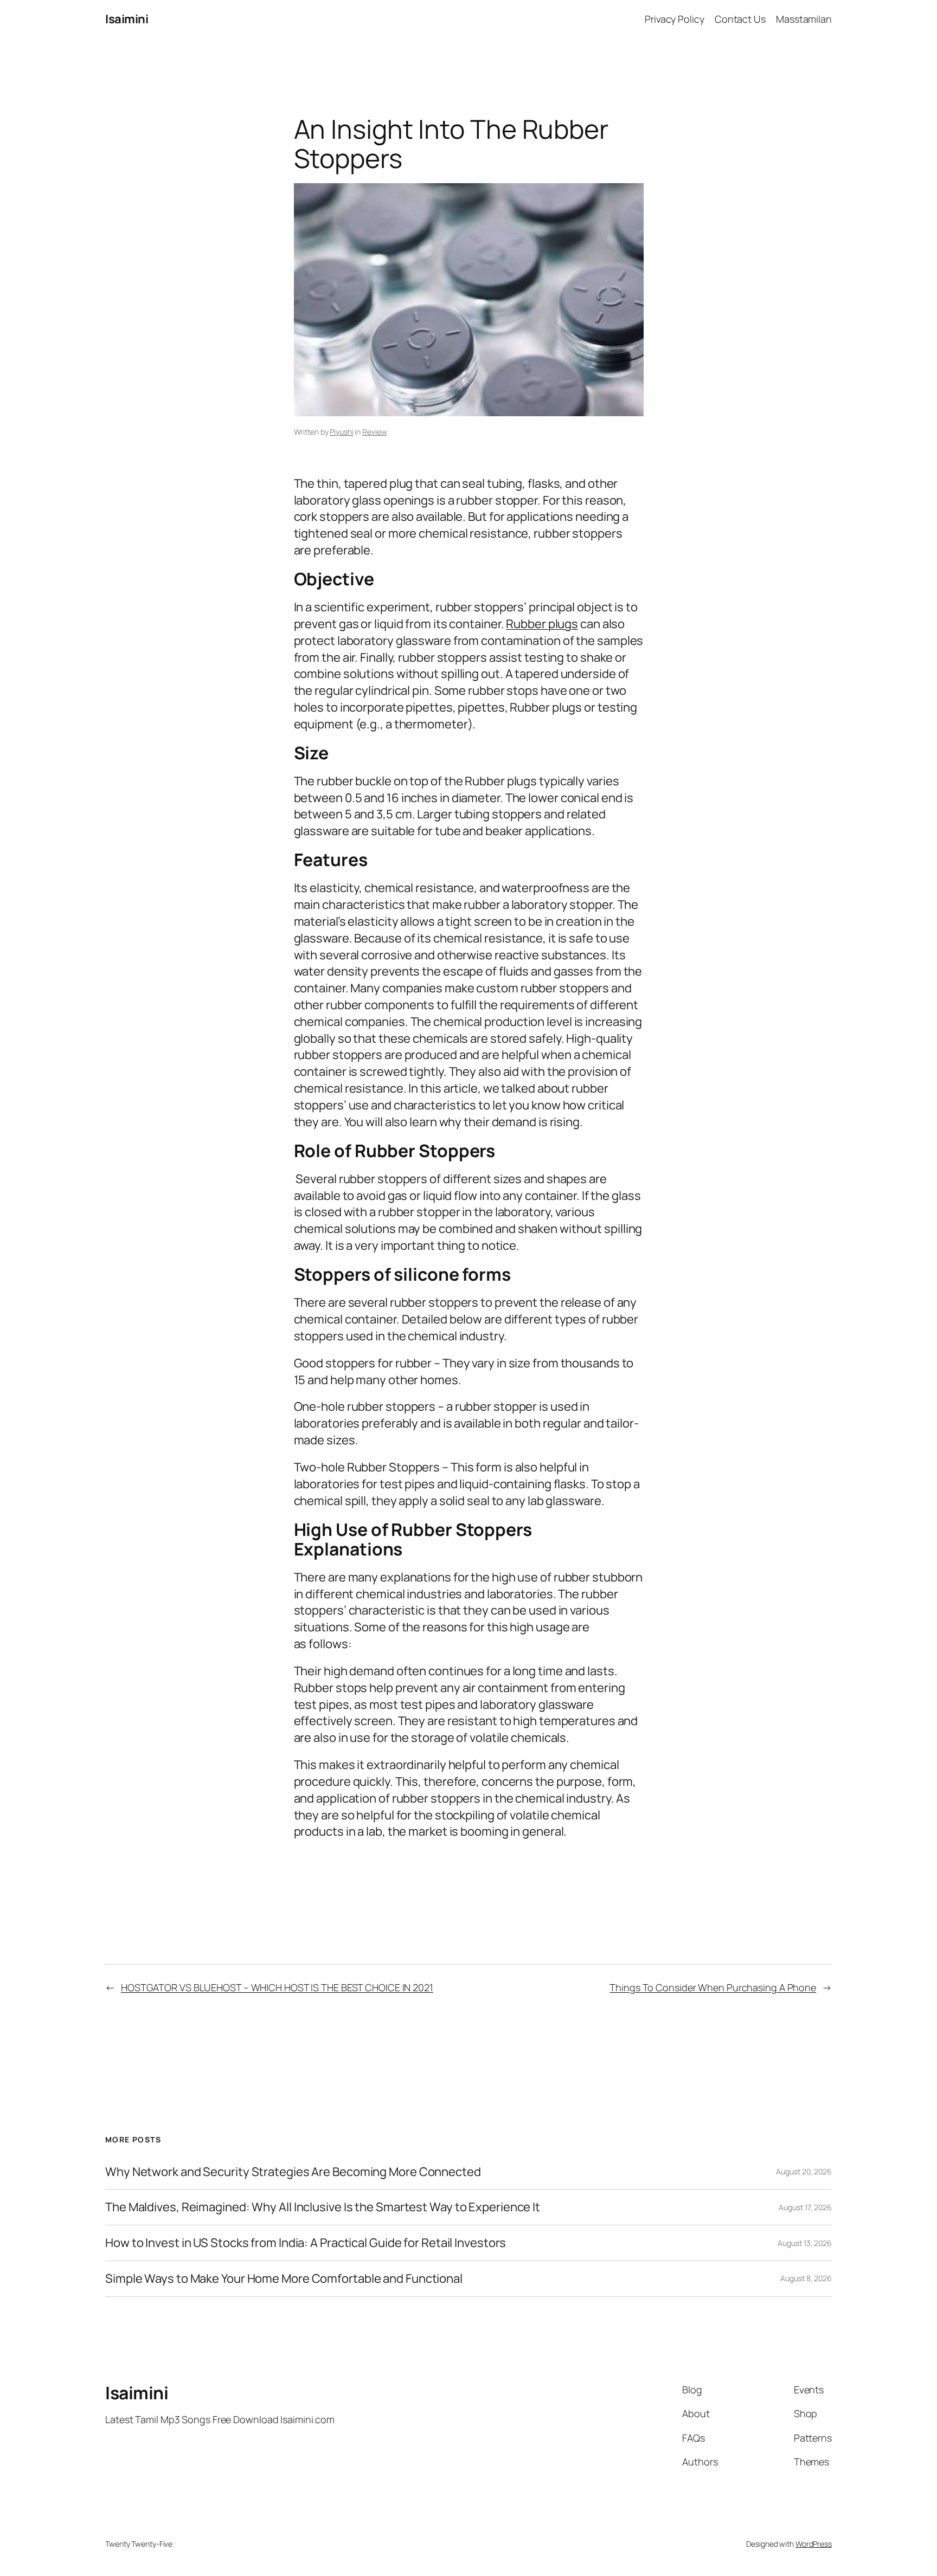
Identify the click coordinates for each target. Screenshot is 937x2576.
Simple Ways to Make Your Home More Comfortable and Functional (284, 2279)
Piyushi (341, 432)
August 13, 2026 (805, 2243)
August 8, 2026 (806, 2278)
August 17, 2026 (805, 2207)
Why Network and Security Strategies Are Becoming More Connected (293, 2172)
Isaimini (127, 19)
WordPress (814, 2544)
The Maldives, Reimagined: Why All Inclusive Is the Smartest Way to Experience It (323, 2207)
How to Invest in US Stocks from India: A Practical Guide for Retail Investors (306, 2243)
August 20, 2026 (804, 2171)
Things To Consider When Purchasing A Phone (713, 1987)
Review (374, 432)
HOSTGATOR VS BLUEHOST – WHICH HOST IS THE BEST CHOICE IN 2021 (277, 1987)
